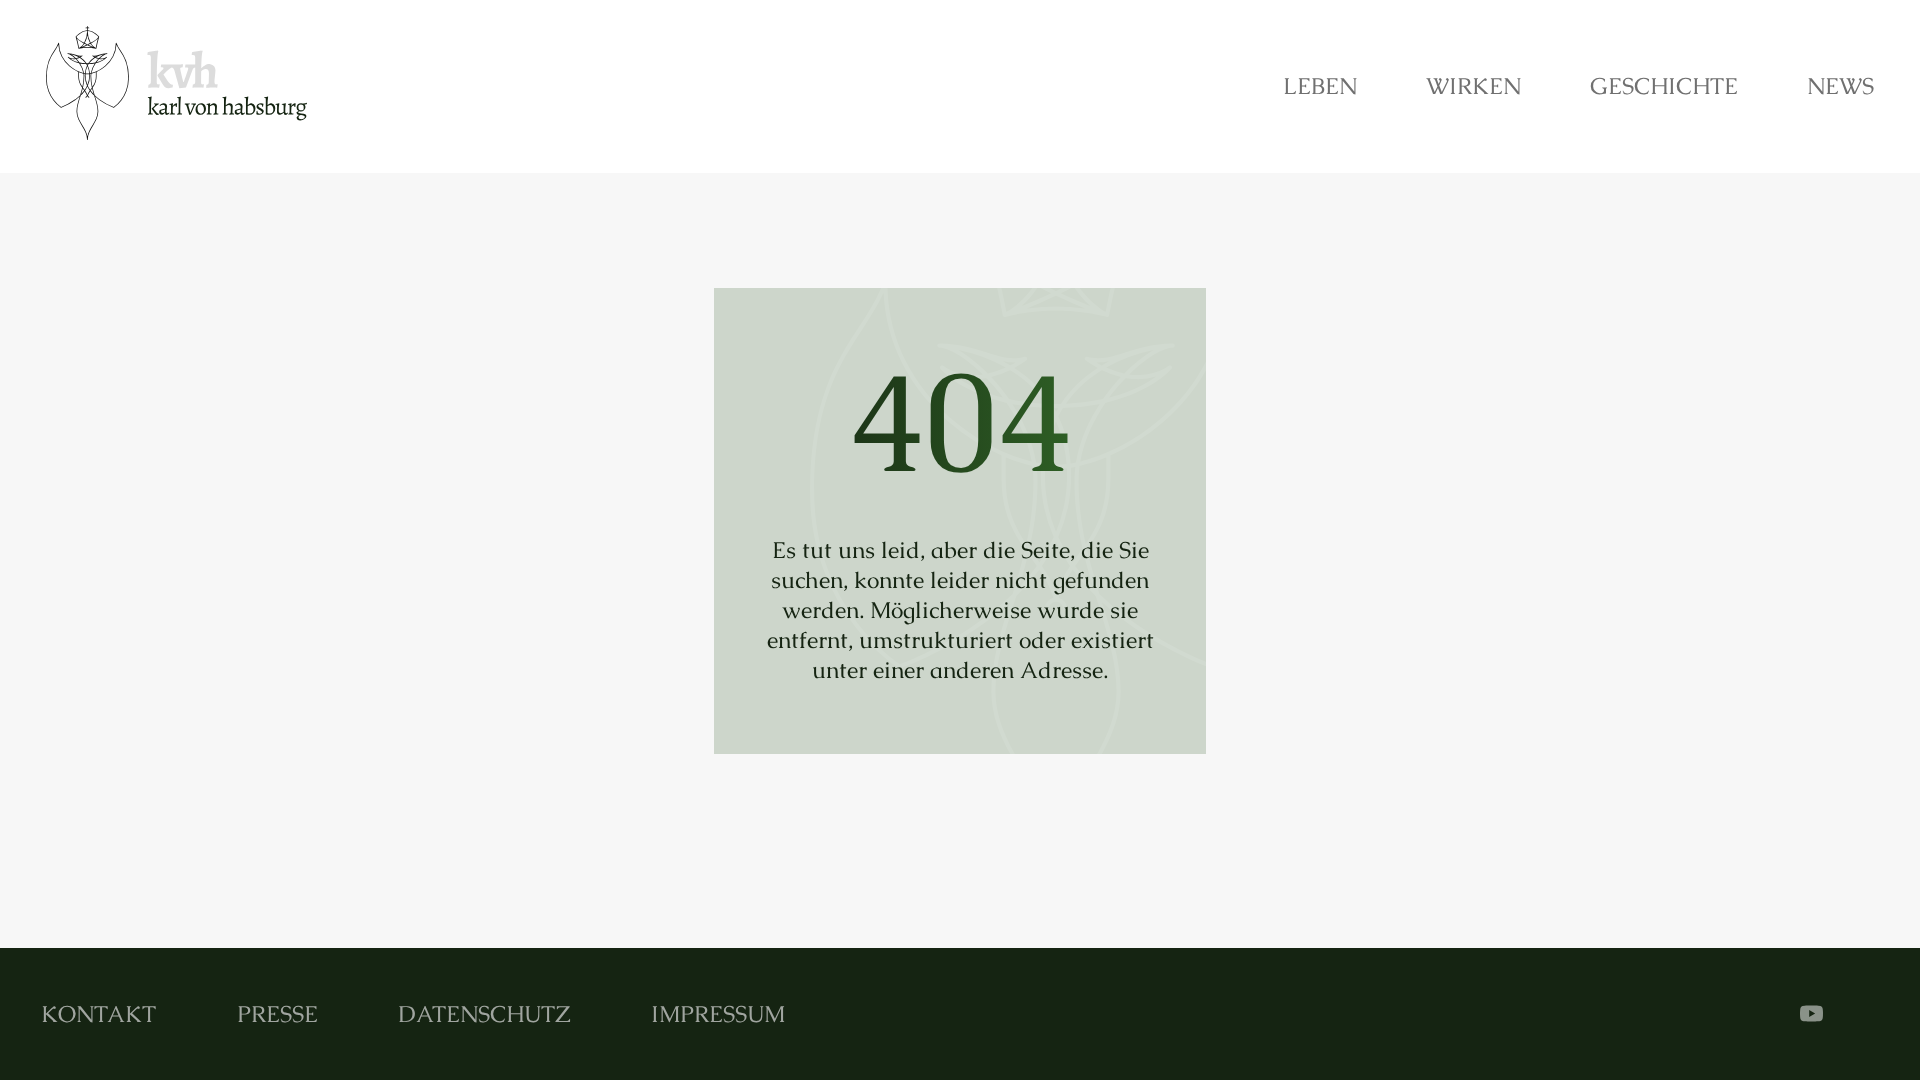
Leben (1320, 86)
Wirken (1473, 86)
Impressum (718, 1014)
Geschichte (1664, 86)
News (1840, 86)
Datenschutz (484, 1014)
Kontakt (98, 1014)
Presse (277, 1014)
